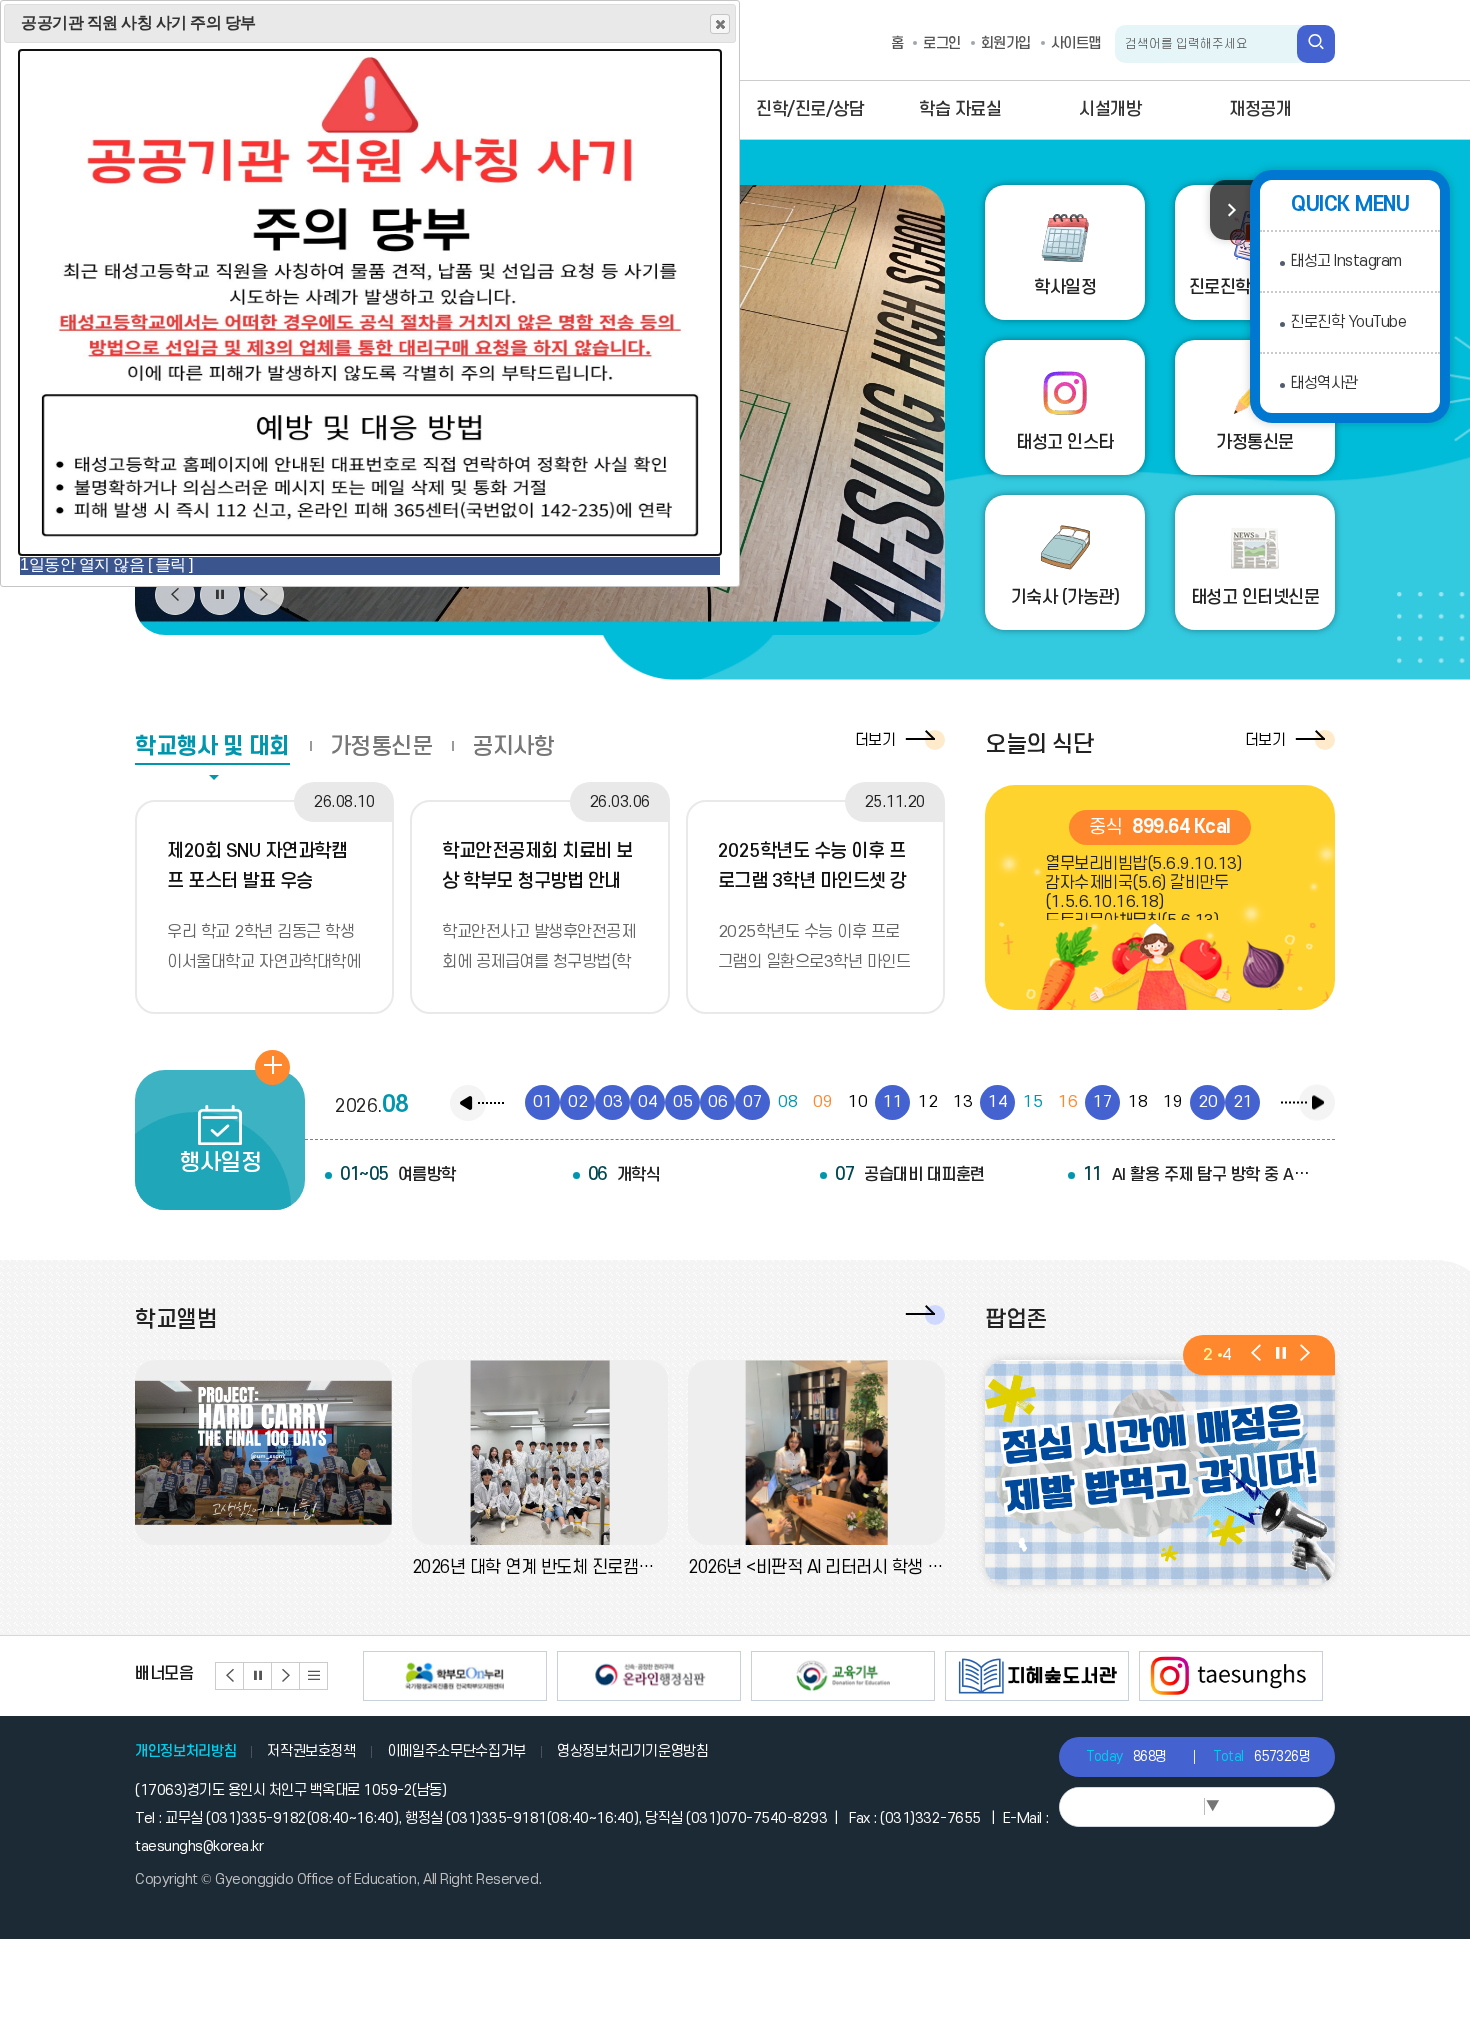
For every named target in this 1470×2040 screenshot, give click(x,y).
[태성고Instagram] (1231, 1676)
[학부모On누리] (455, 1676)
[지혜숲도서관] (1037, 1676)
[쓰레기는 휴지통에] (1162, 1472)
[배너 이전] (230, 1676)
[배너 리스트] (314, 1676)
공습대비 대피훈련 (910, 1174)
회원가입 (1006, 43)
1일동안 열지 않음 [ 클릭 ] (106, 564)
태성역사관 (1324, 383)
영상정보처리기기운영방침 (633, 1751)
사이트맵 (1076, 43)
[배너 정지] (258, 1676)
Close (720, 24)
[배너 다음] (286, 1676)
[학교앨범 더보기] (920, 1315)
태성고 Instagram (1346, 261)
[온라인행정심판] (649, 1676)
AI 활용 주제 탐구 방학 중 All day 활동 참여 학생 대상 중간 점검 (1199, 1174)
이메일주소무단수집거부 (456, 1751)
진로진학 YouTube (1348, 322)
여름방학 (398, 1174)
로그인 (942, 43)
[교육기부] (843, 1676)
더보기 (875, 740)
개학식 (624, 1174)
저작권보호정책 (311, 1751)
